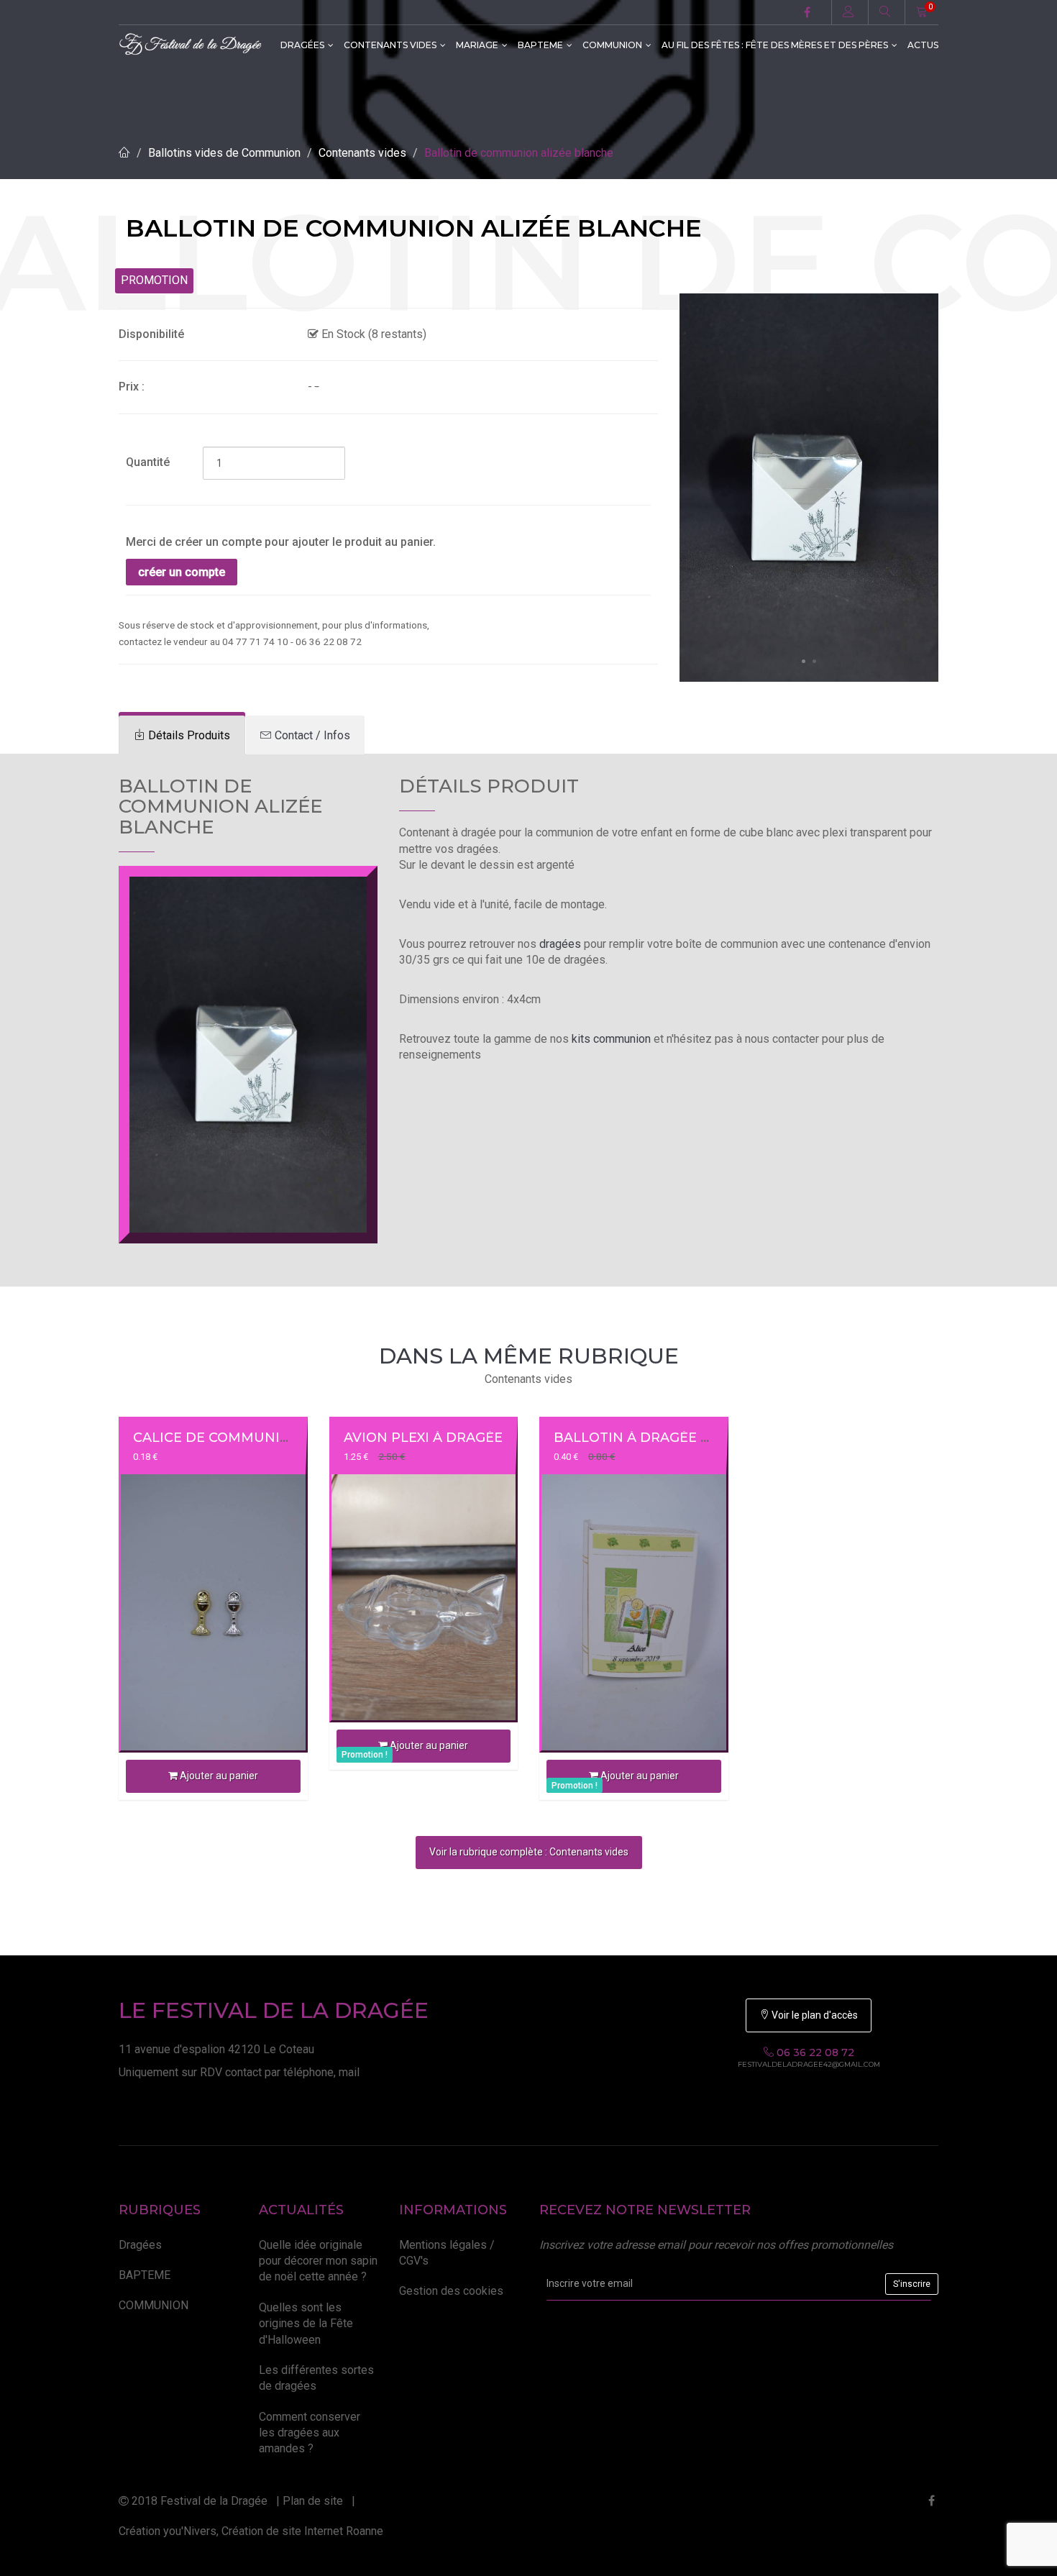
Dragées (302, 45)
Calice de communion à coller (252, 1438)
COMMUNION (612, 45)
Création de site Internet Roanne (302, 2531)
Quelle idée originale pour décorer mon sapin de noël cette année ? (318, 2261)
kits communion (611, 1039)
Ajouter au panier (218, 1776)
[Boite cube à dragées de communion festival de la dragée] (809, 487)
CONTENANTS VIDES (390, 45)
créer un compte (182, 572)
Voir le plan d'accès (814, 2015)
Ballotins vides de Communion (224, 153)
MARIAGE (477, 45)
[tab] (182, 735)
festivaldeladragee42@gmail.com (809, 2065)
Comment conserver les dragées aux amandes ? (310, 2433)
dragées (560, 944)
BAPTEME (540, 45)
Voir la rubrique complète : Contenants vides (529, 1852)
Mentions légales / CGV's (447, 2253)
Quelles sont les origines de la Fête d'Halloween (306, 2324)
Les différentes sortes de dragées (316, 2378)
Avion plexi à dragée (423, 1438)
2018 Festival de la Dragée (198, 2501)
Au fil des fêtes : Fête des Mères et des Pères (775, 45)
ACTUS (923, 45)
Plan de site (313, 2501)
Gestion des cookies (451, 2291)
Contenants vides (362, 153)
